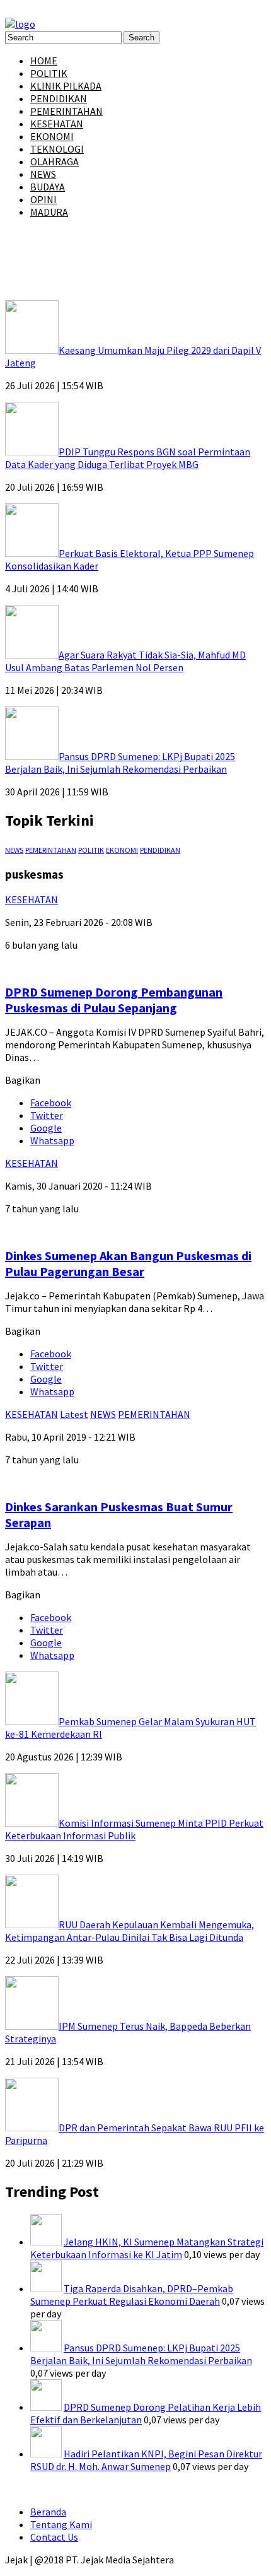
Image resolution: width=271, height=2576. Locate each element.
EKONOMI (52, 136)
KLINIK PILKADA (66, 86)
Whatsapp (52, 1140)
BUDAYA (48, 187)
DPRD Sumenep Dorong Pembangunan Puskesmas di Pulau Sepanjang (114, 1000)
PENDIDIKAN (59, 98)
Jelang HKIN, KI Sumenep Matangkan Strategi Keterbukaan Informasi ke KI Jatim (147, 2248)
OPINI (43, 199)
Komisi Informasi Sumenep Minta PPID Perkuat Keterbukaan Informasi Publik (134, 1829)
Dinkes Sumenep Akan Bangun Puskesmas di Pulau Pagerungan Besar (128, 1263)
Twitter (47, 1115)
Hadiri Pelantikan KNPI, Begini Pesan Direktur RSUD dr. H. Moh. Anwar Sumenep (146, 2460)
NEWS (43, 174)
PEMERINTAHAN (66, 111)
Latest (74, 1414)
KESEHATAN (57, 124)
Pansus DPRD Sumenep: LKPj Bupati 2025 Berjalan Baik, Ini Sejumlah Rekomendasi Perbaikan (120, 763)
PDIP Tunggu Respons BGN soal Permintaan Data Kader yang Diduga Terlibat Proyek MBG (128, 458)
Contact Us (54, 2537)
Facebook (51, 1103)
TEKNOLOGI (57, 149)
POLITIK (49, 73)
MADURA (49, 212)
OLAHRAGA (55, 161)
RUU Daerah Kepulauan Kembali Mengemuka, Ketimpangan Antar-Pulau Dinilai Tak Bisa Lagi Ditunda (130, 1931)
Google (46, 1128)
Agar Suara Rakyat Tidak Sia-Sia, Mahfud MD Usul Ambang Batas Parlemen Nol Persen (125, 661)
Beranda (48, 2512)
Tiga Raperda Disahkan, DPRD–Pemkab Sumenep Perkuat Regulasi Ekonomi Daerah (132, 2295)
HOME (44, 61)
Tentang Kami (61, 2524)
